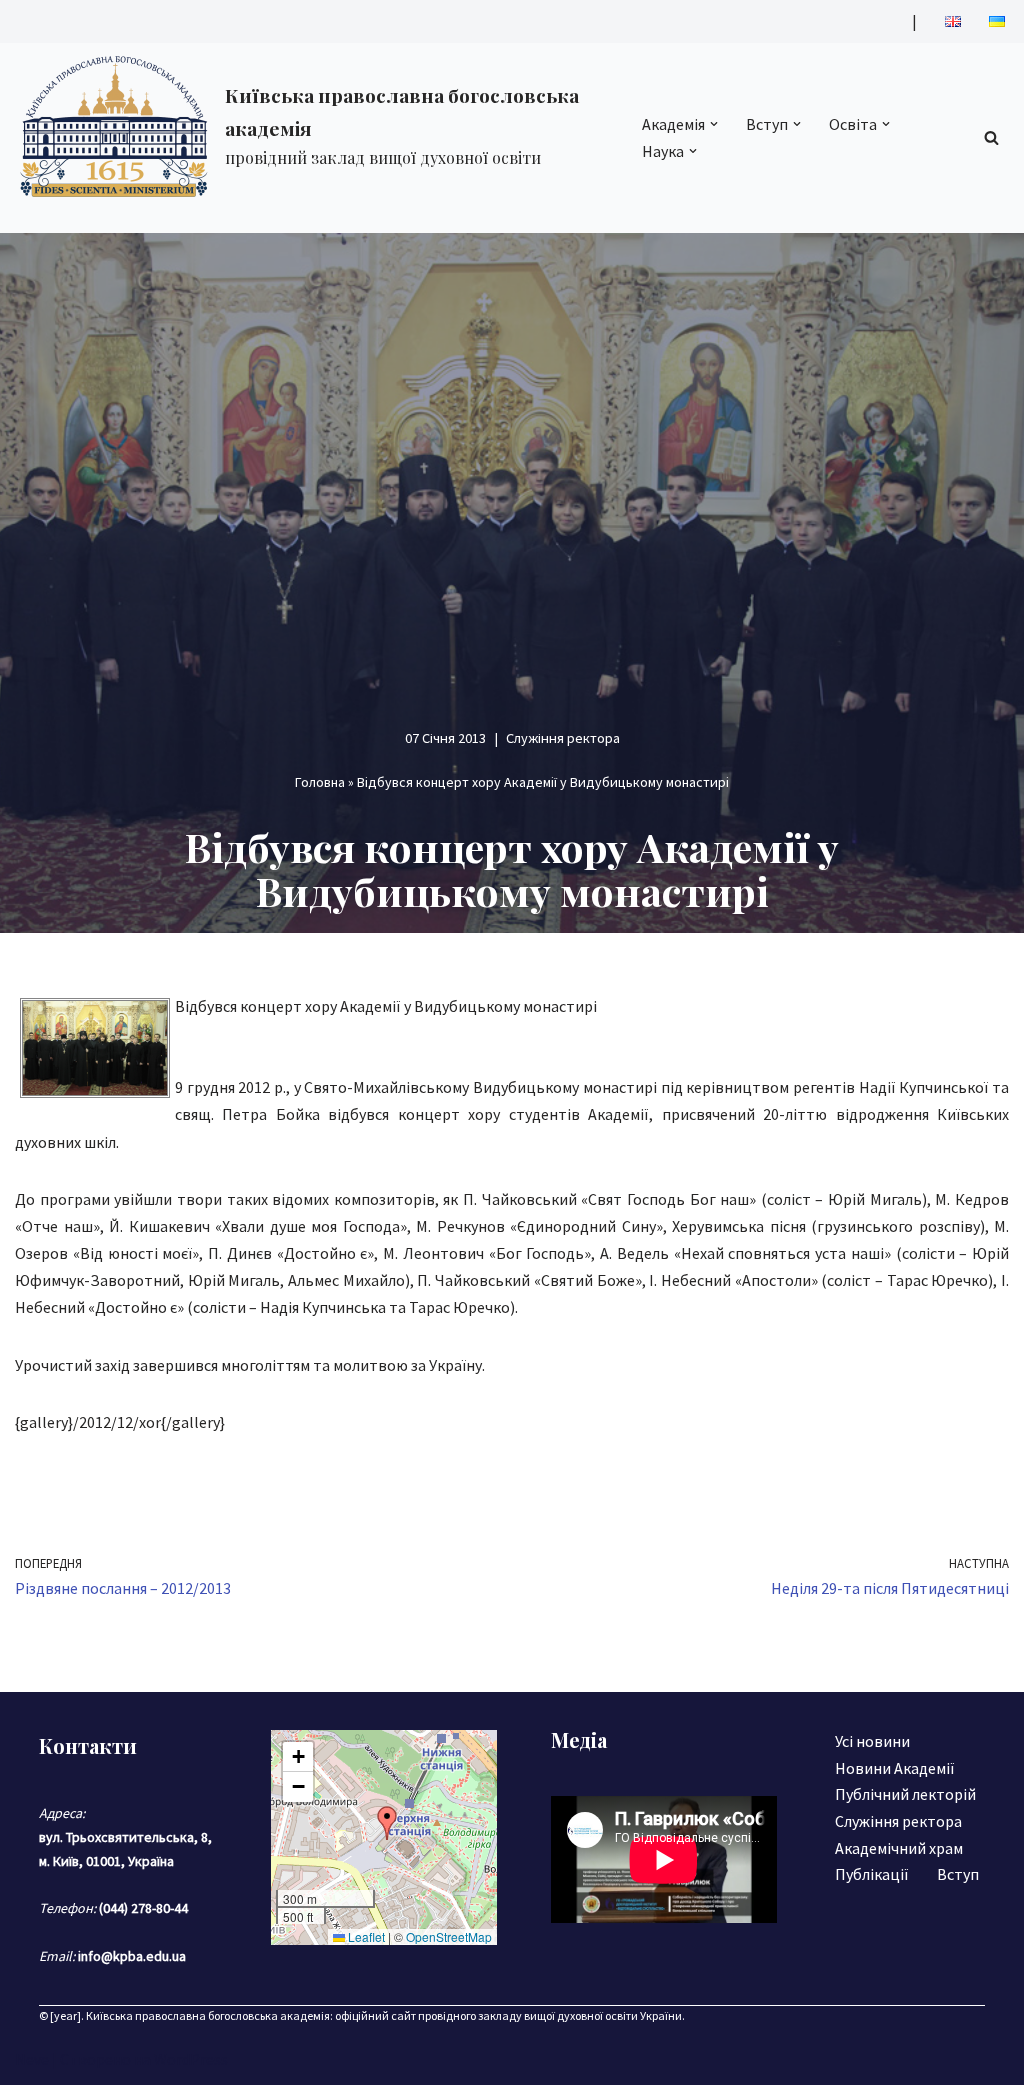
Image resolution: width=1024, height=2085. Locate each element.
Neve (32, 2059)
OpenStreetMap (449, 1936)
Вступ (958, 1874)
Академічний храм (899, 1848)
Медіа (579, 1739)
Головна (320, 782)
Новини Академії (895, 1768)
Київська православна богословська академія (208, 2015)
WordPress (191, 2059)
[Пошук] (991, 137)
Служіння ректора (563, 738)
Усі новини (872, 1741)
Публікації (872, 1874)
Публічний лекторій (905, 1794)
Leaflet (365, 1936)
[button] (714, 124)
